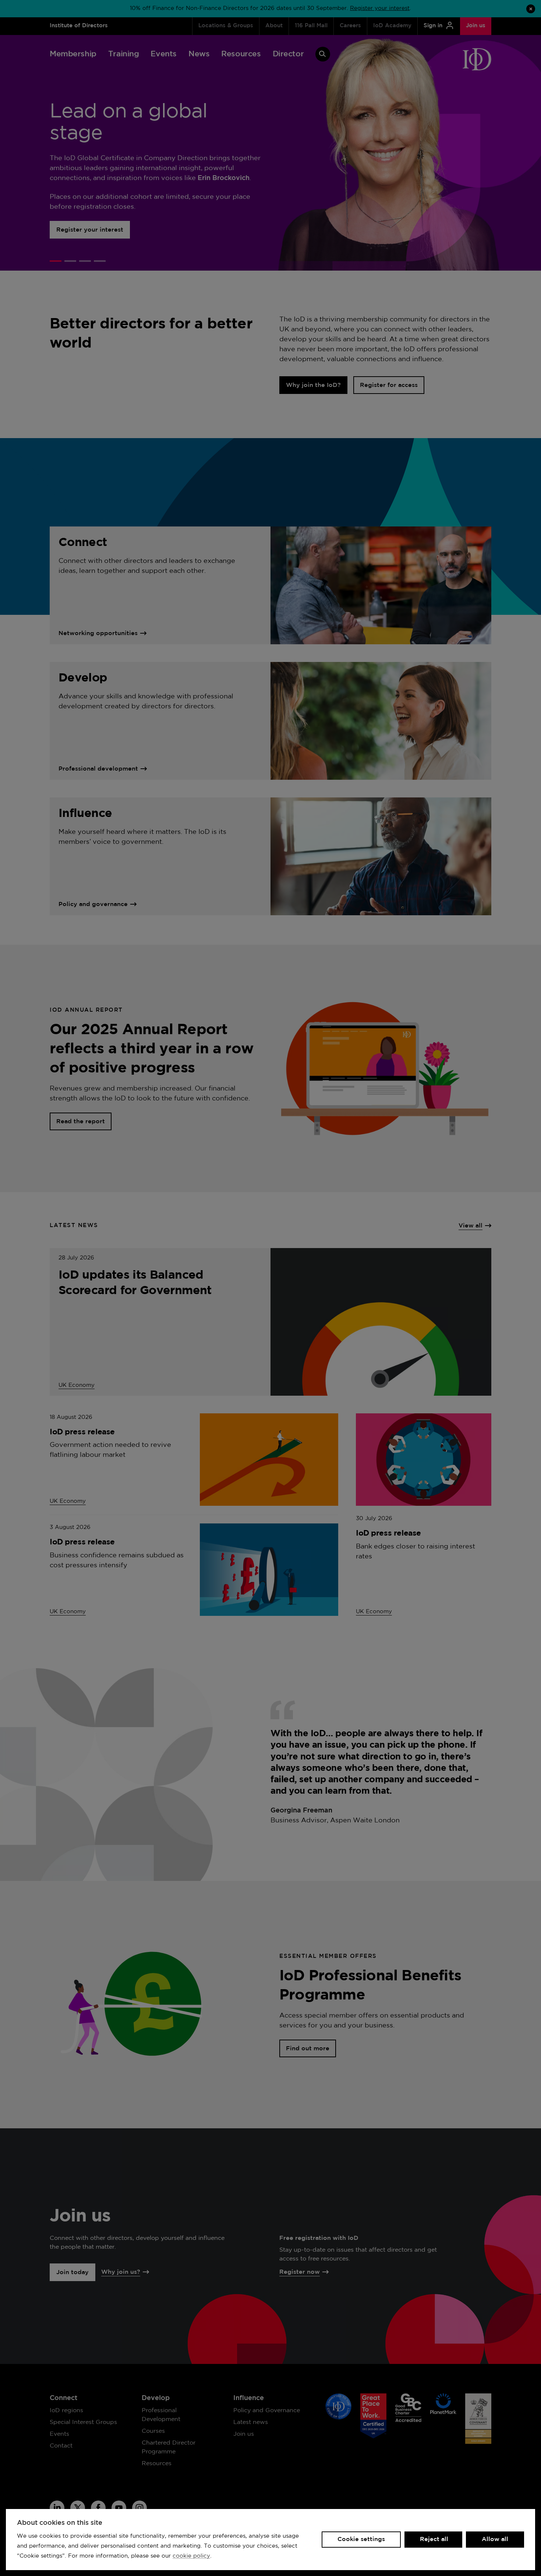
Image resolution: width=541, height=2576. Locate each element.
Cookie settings (361, 2539)
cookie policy (191, 2556)
